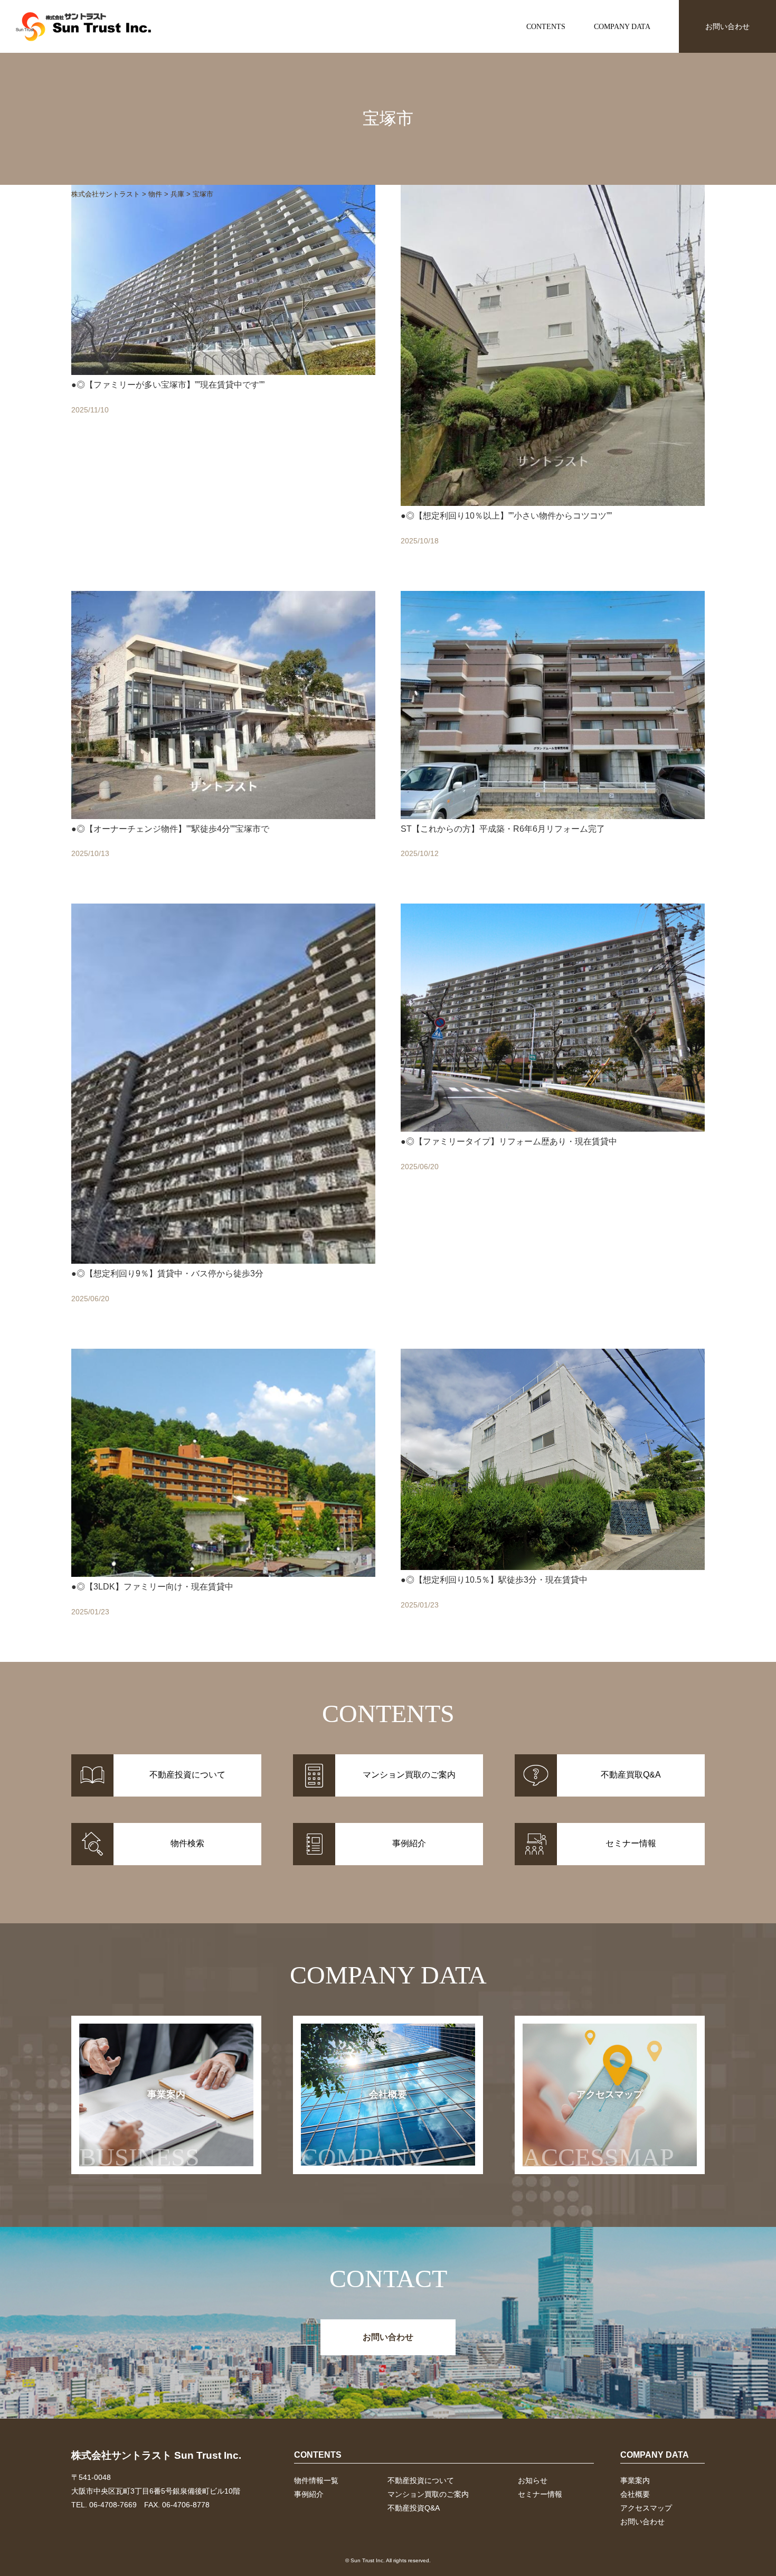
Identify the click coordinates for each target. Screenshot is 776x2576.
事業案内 (139, 2130)
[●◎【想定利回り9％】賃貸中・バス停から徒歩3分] (223, 1116)
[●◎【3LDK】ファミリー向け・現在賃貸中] (223, 1495)
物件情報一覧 (316, 2480)
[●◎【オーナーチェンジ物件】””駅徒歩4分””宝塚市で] (223, 737)
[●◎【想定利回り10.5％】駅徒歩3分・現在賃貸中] (553, 1495)
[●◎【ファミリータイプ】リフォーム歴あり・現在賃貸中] (553, 1116)
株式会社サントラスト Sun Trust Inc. (156, 2455)
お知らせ (533, 2480)
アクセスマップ (598, 2130)
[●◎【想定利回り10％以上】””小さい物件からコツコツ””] (553, 377)
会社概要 (364, 2130)
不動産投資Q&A (414, 2508)
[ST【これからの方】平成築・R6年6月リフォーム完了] (553, 737)
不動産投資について (421, 2480)
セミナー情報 (540, 2494)
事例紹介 (309, 2494)
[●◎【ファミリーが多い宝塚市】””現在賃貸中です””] (223, 377)
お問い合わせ (727, 26)
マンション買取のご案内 (428, 2494)
